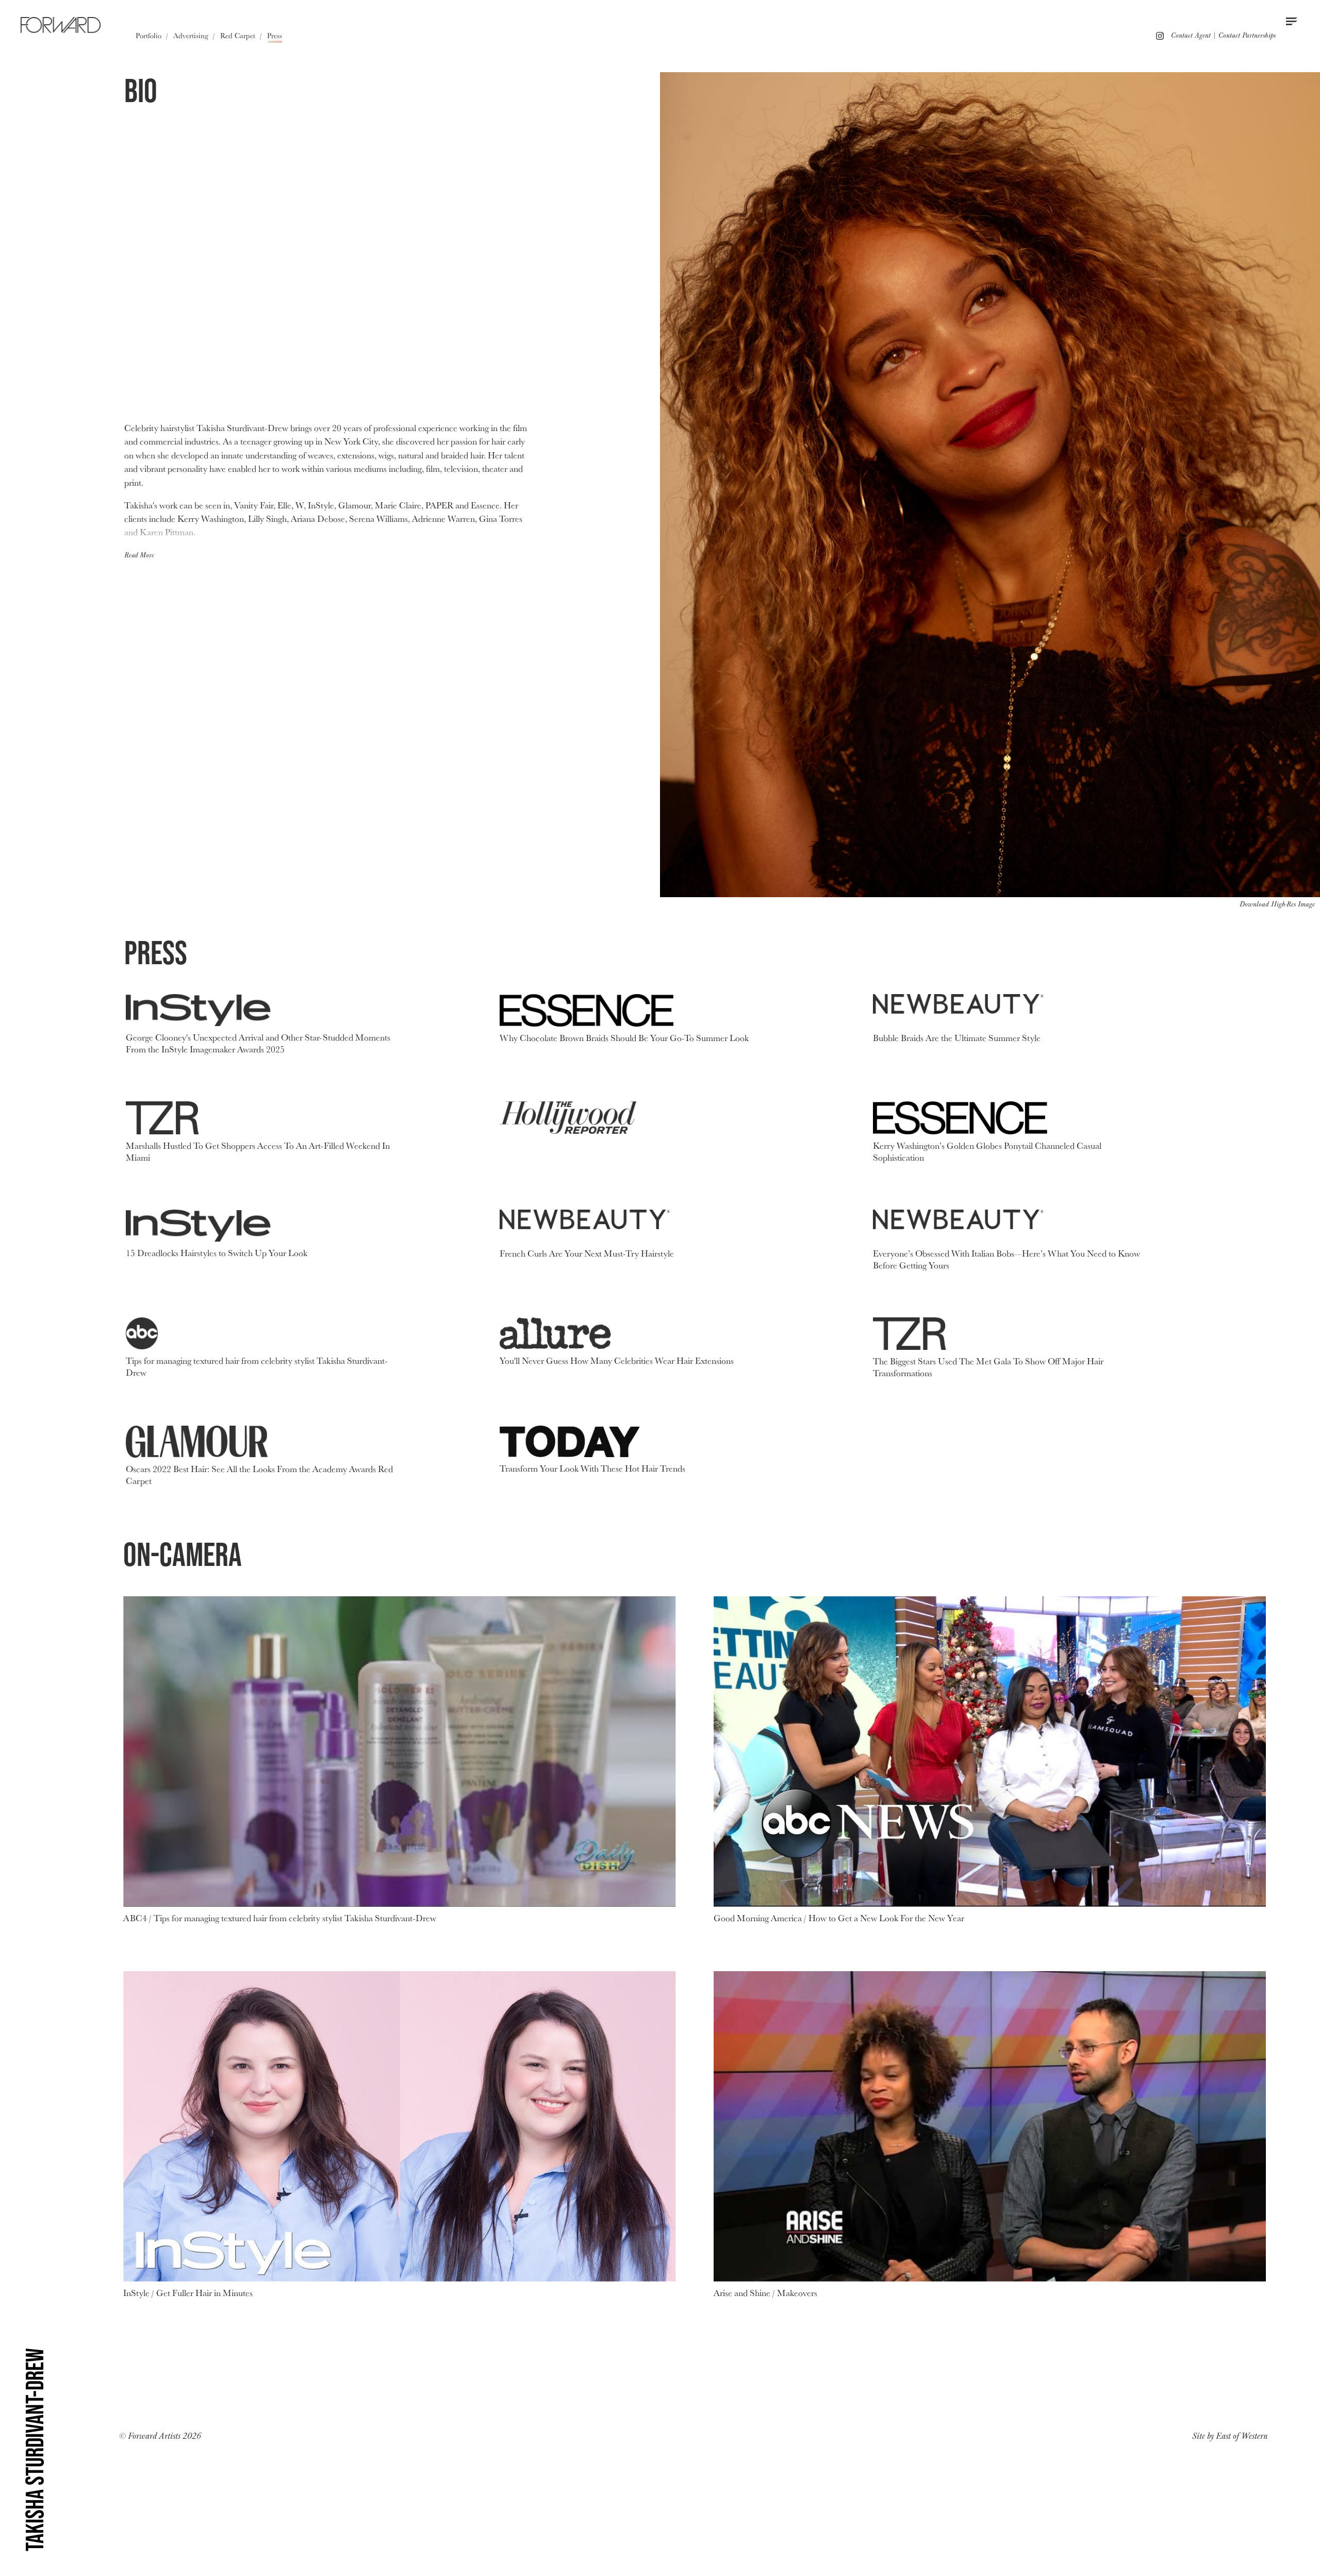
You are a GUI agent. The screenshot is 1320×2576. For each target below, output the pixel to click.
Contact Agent (1191, 35)
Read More (139, 555)
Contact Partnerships (1247, 35)
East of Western (1242, 2436)
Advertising (191, 35)
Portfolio (148, 35)
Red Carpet (238, 35)
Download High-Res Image (1277, 904)
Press (275, 35)
